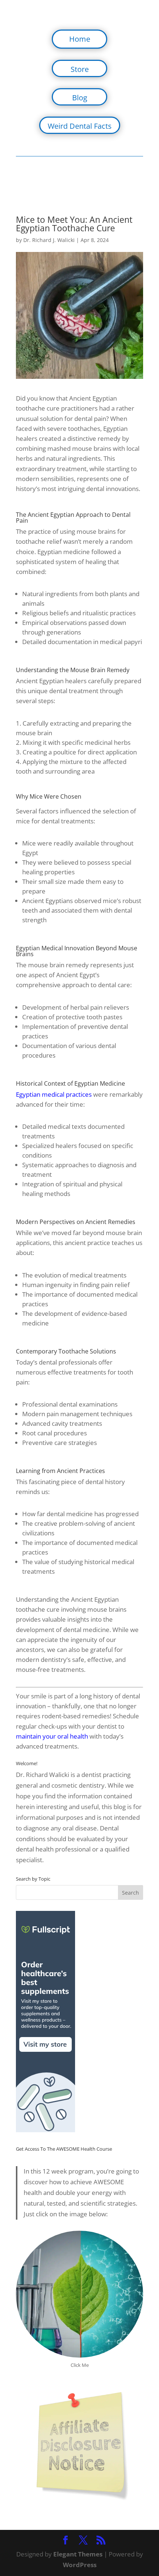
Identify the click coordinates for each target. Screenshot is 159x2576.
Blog (80, 98)
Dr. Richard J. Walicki (49, 240)
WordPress (80, 2565)
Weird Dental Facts (80, 126)
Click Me (80, 2365)
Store (80, 69)
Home (80, 39)
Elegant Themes (78, 2554)
